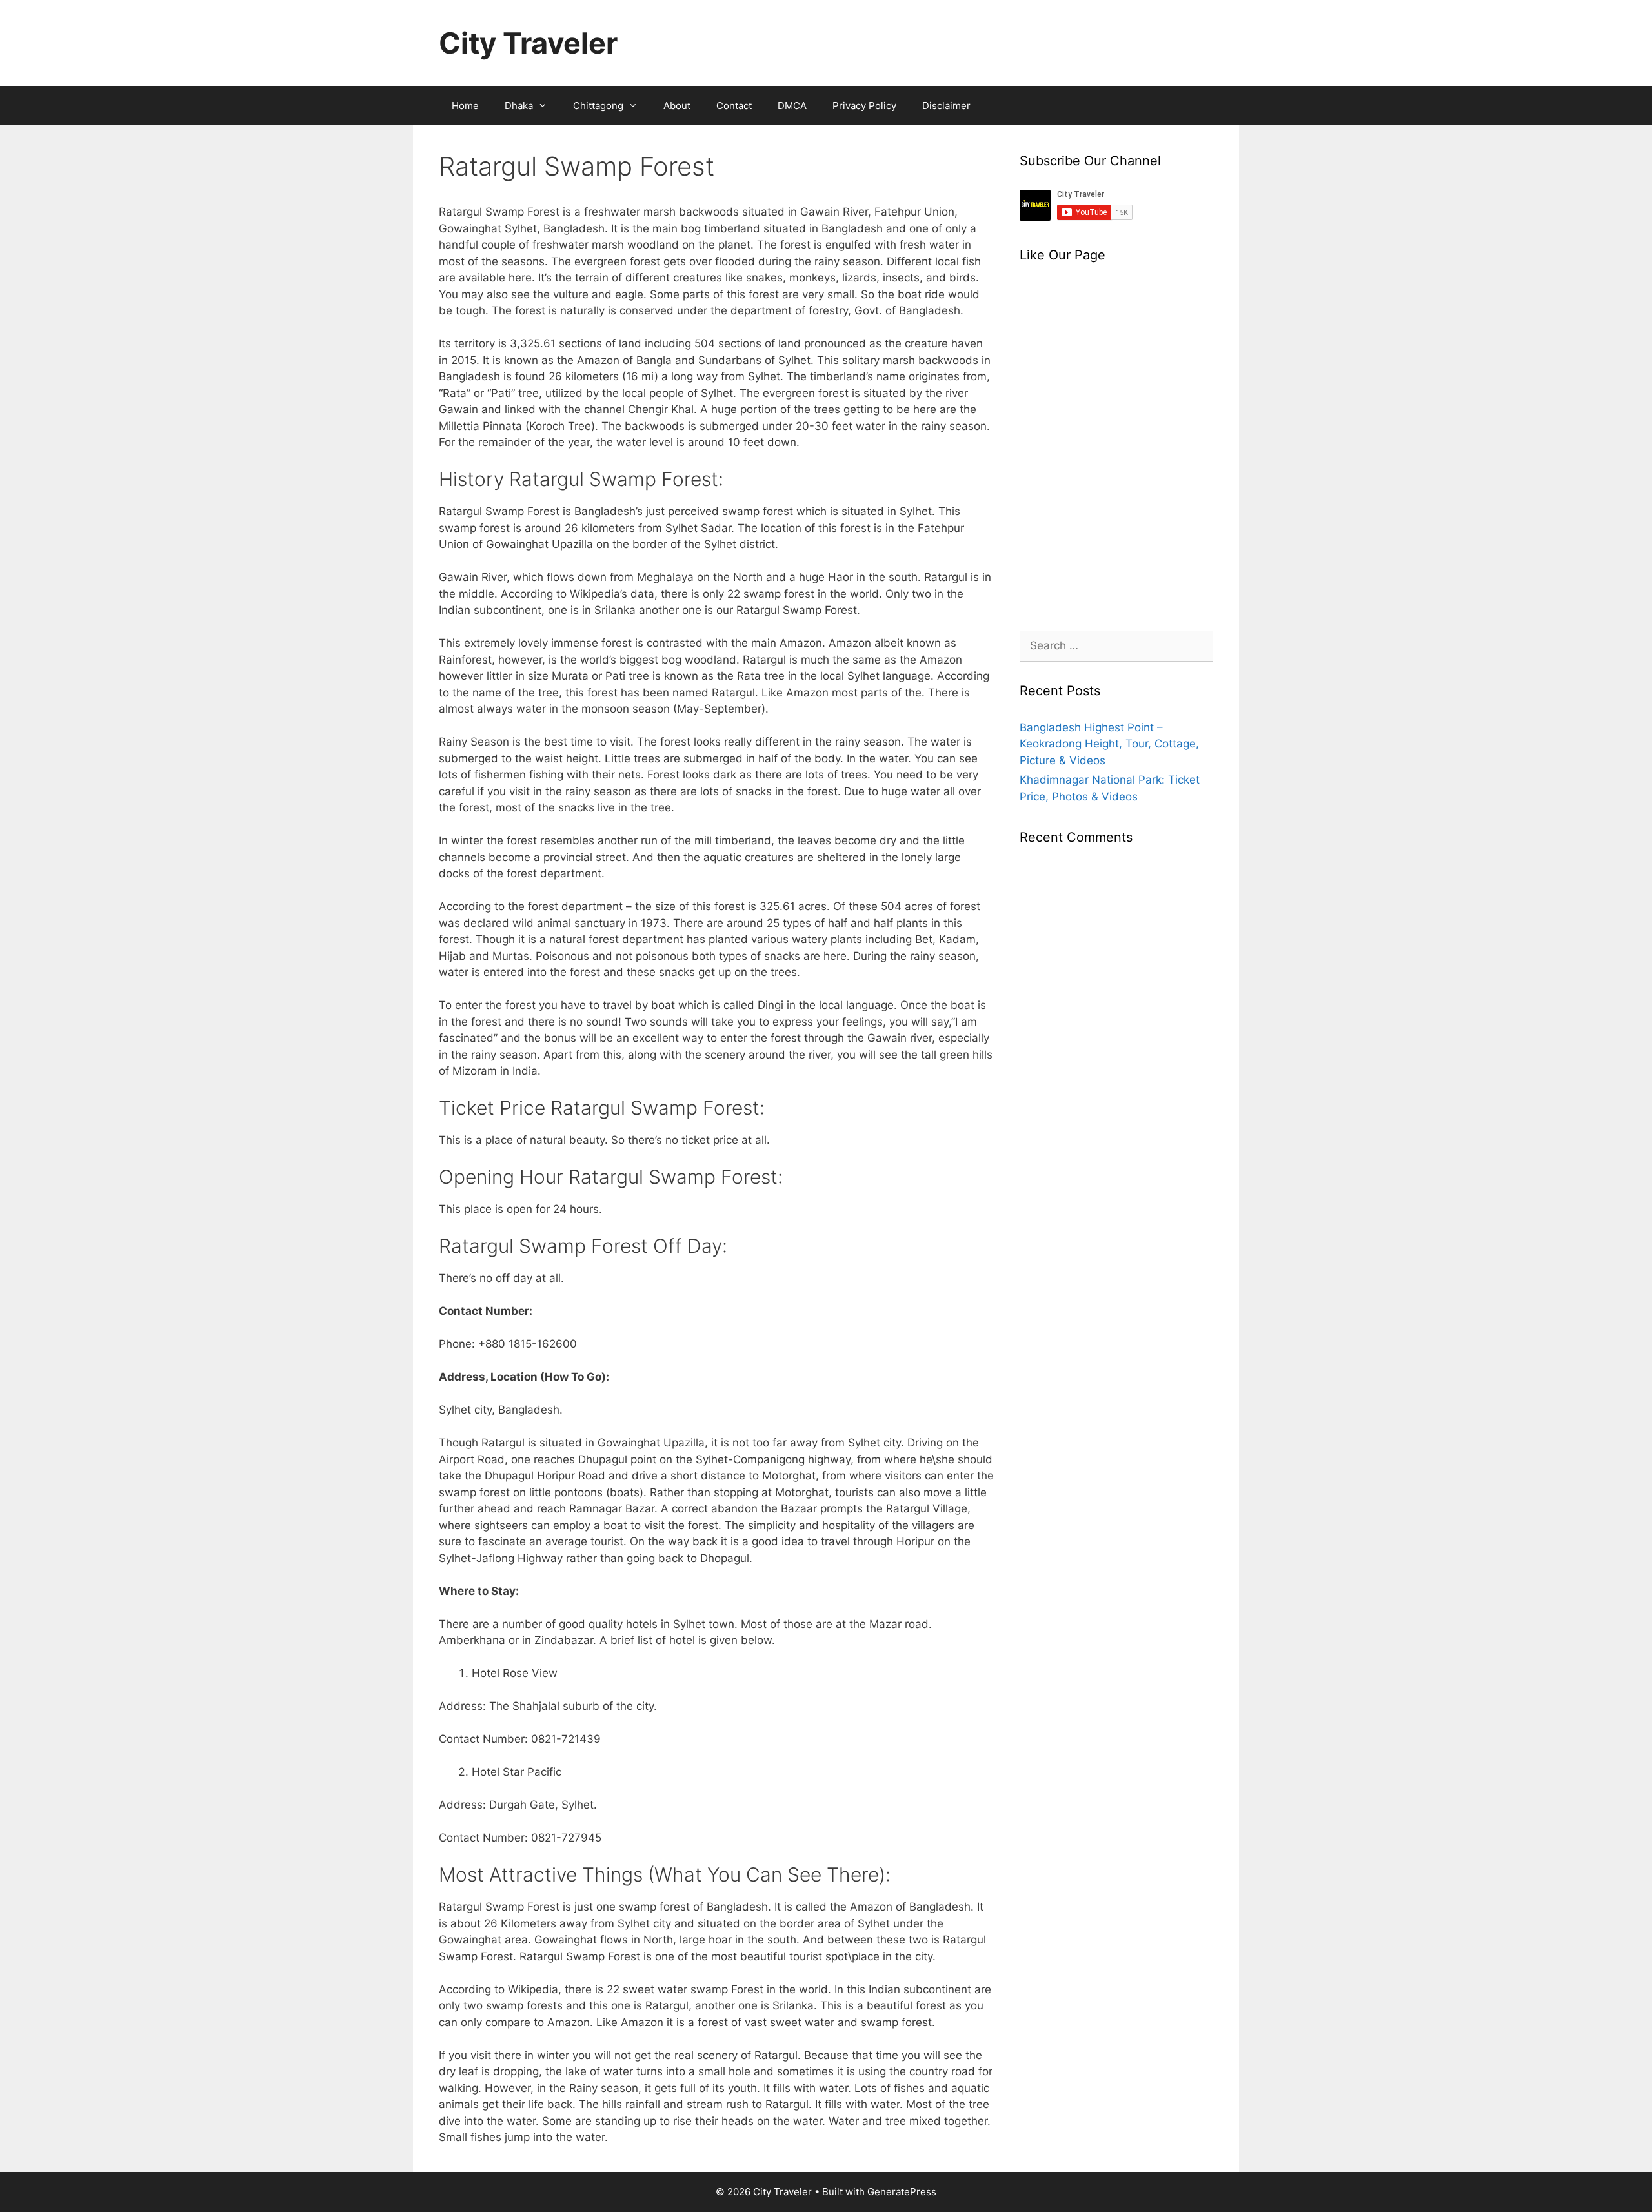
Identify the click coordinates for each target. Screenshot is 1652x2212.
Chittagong (598, 106)
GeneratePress (902, 2192)
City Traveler (528, 43)
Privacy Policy (864, 106)
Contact (734, 106)
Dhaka (519, 106)
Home (465, 106)
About (677, 106)
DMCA (792, 106)
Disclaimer (946, 106)
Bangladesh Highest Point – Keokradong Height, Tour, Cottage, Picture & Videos (1109, 744)
